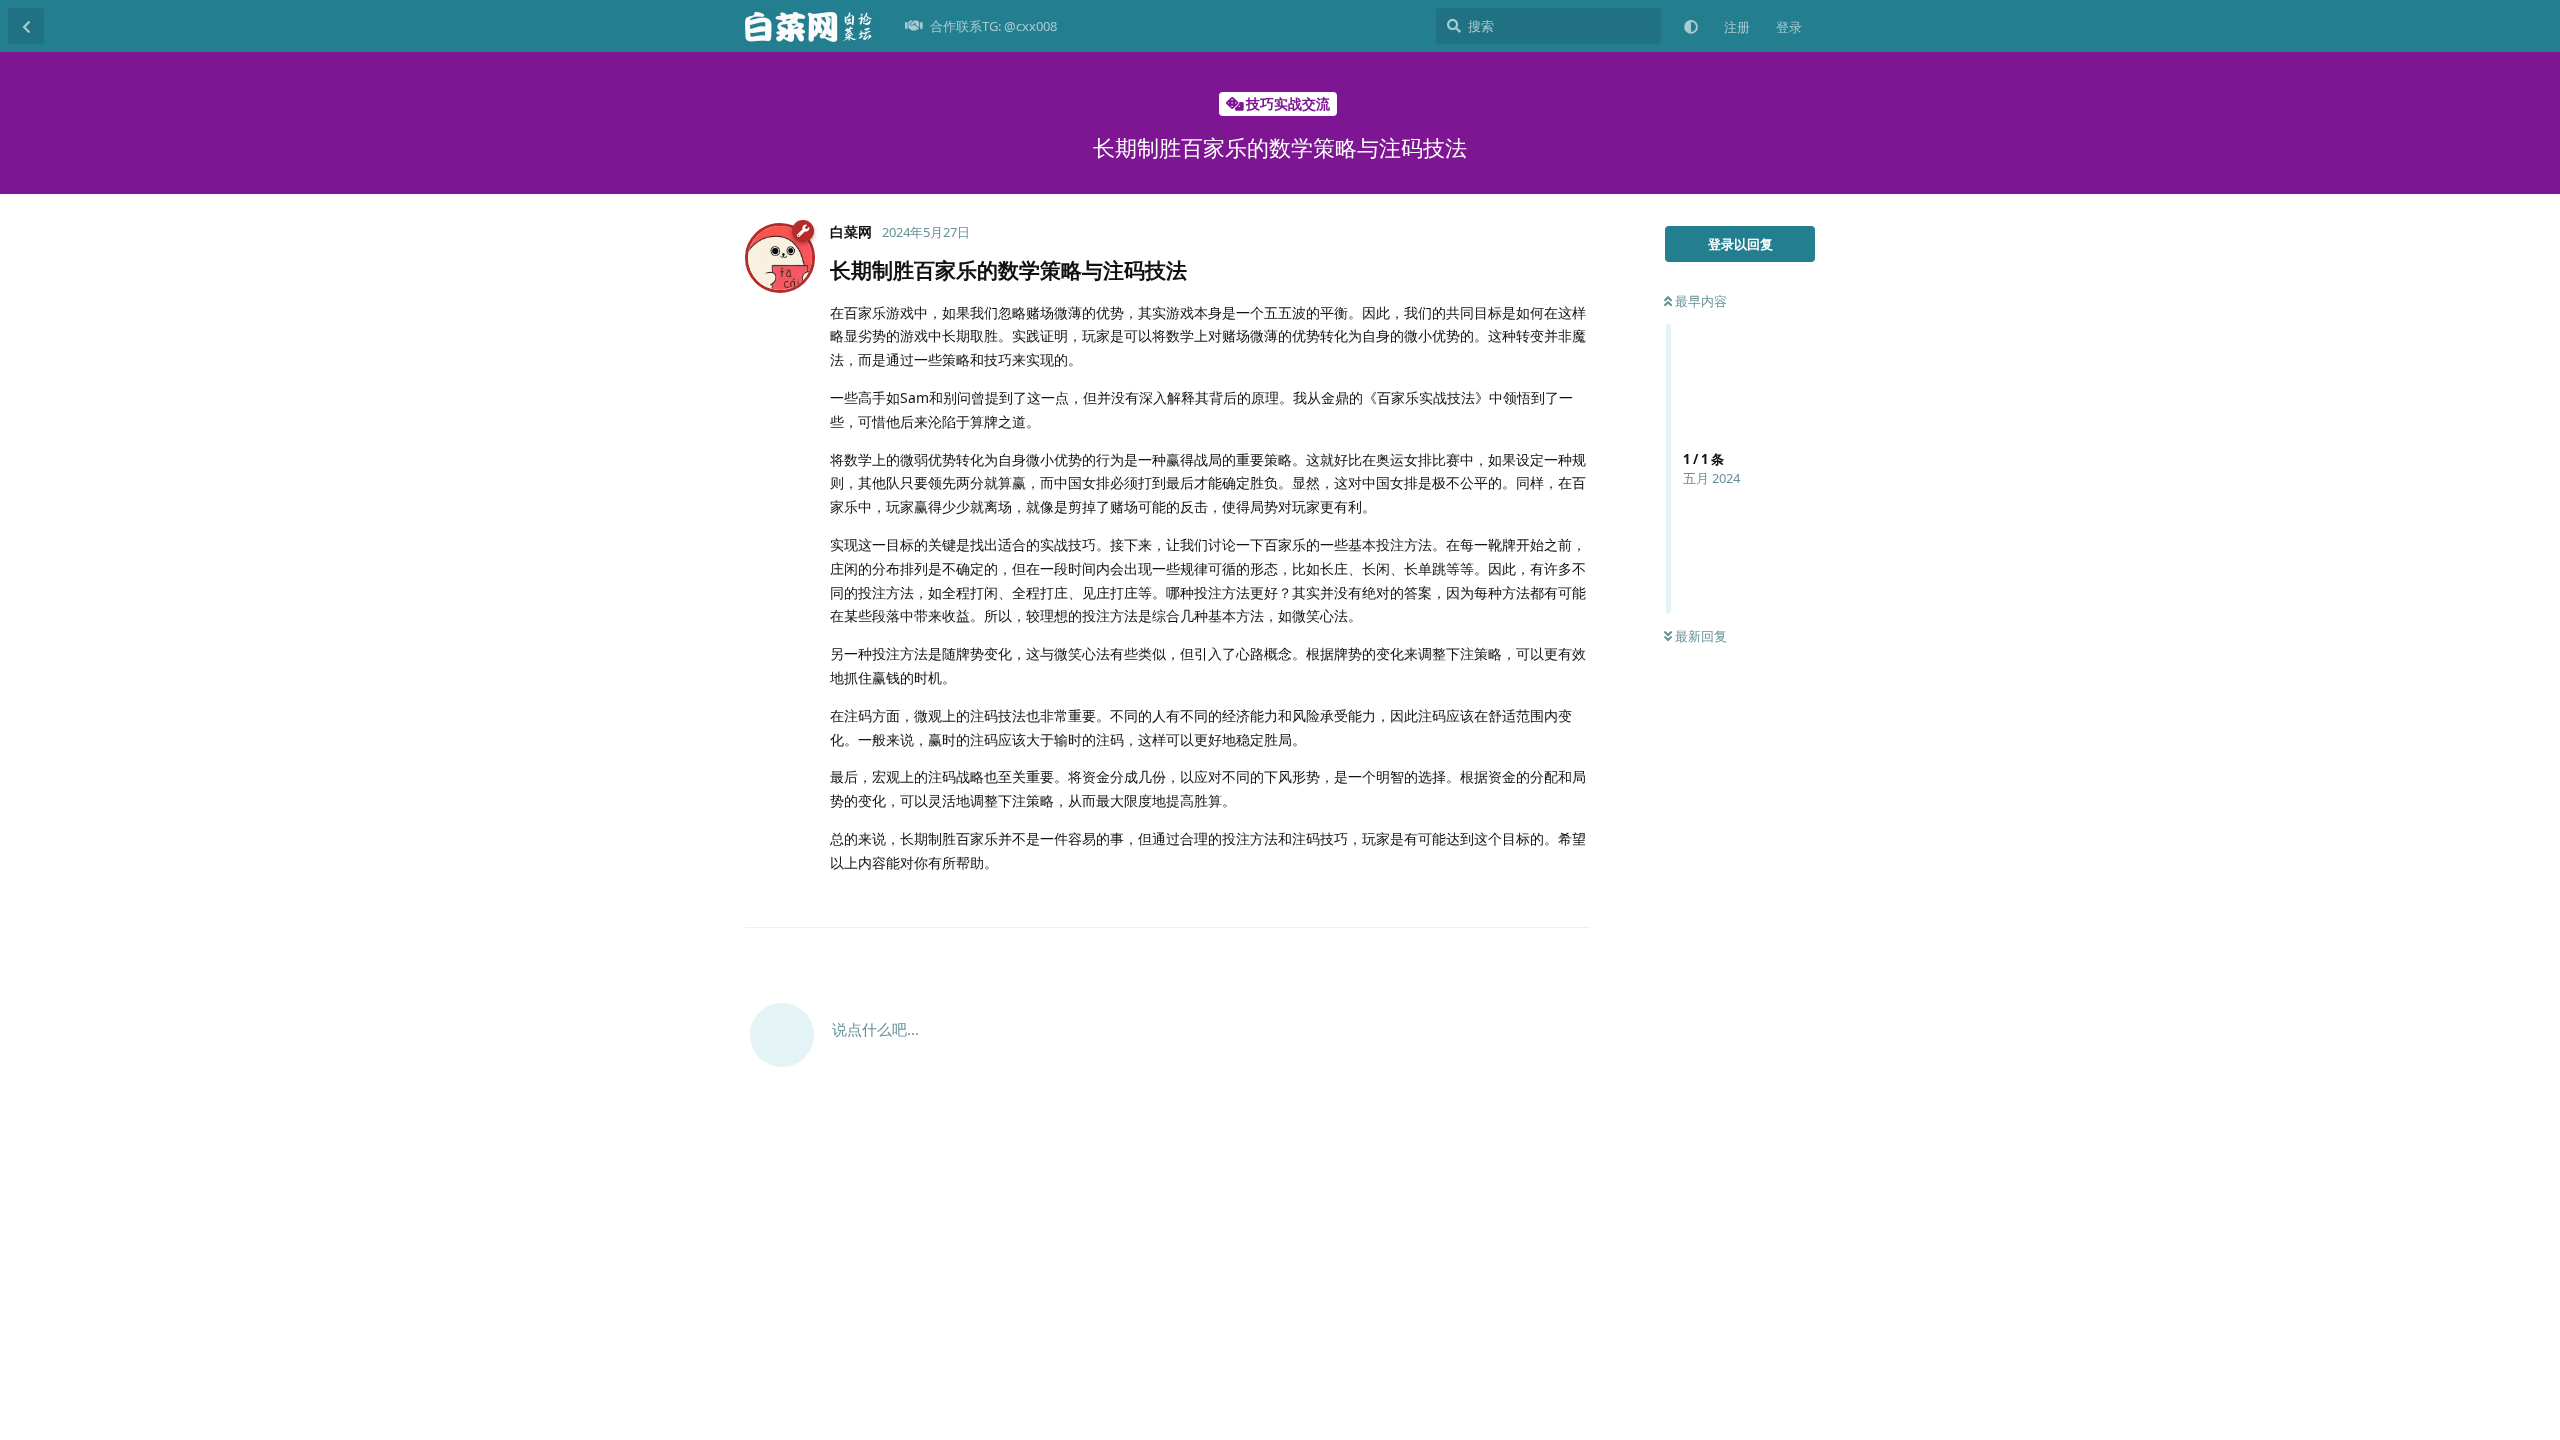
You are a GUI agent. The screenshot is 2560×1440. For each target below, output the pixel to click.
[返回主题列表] (26, 26)
